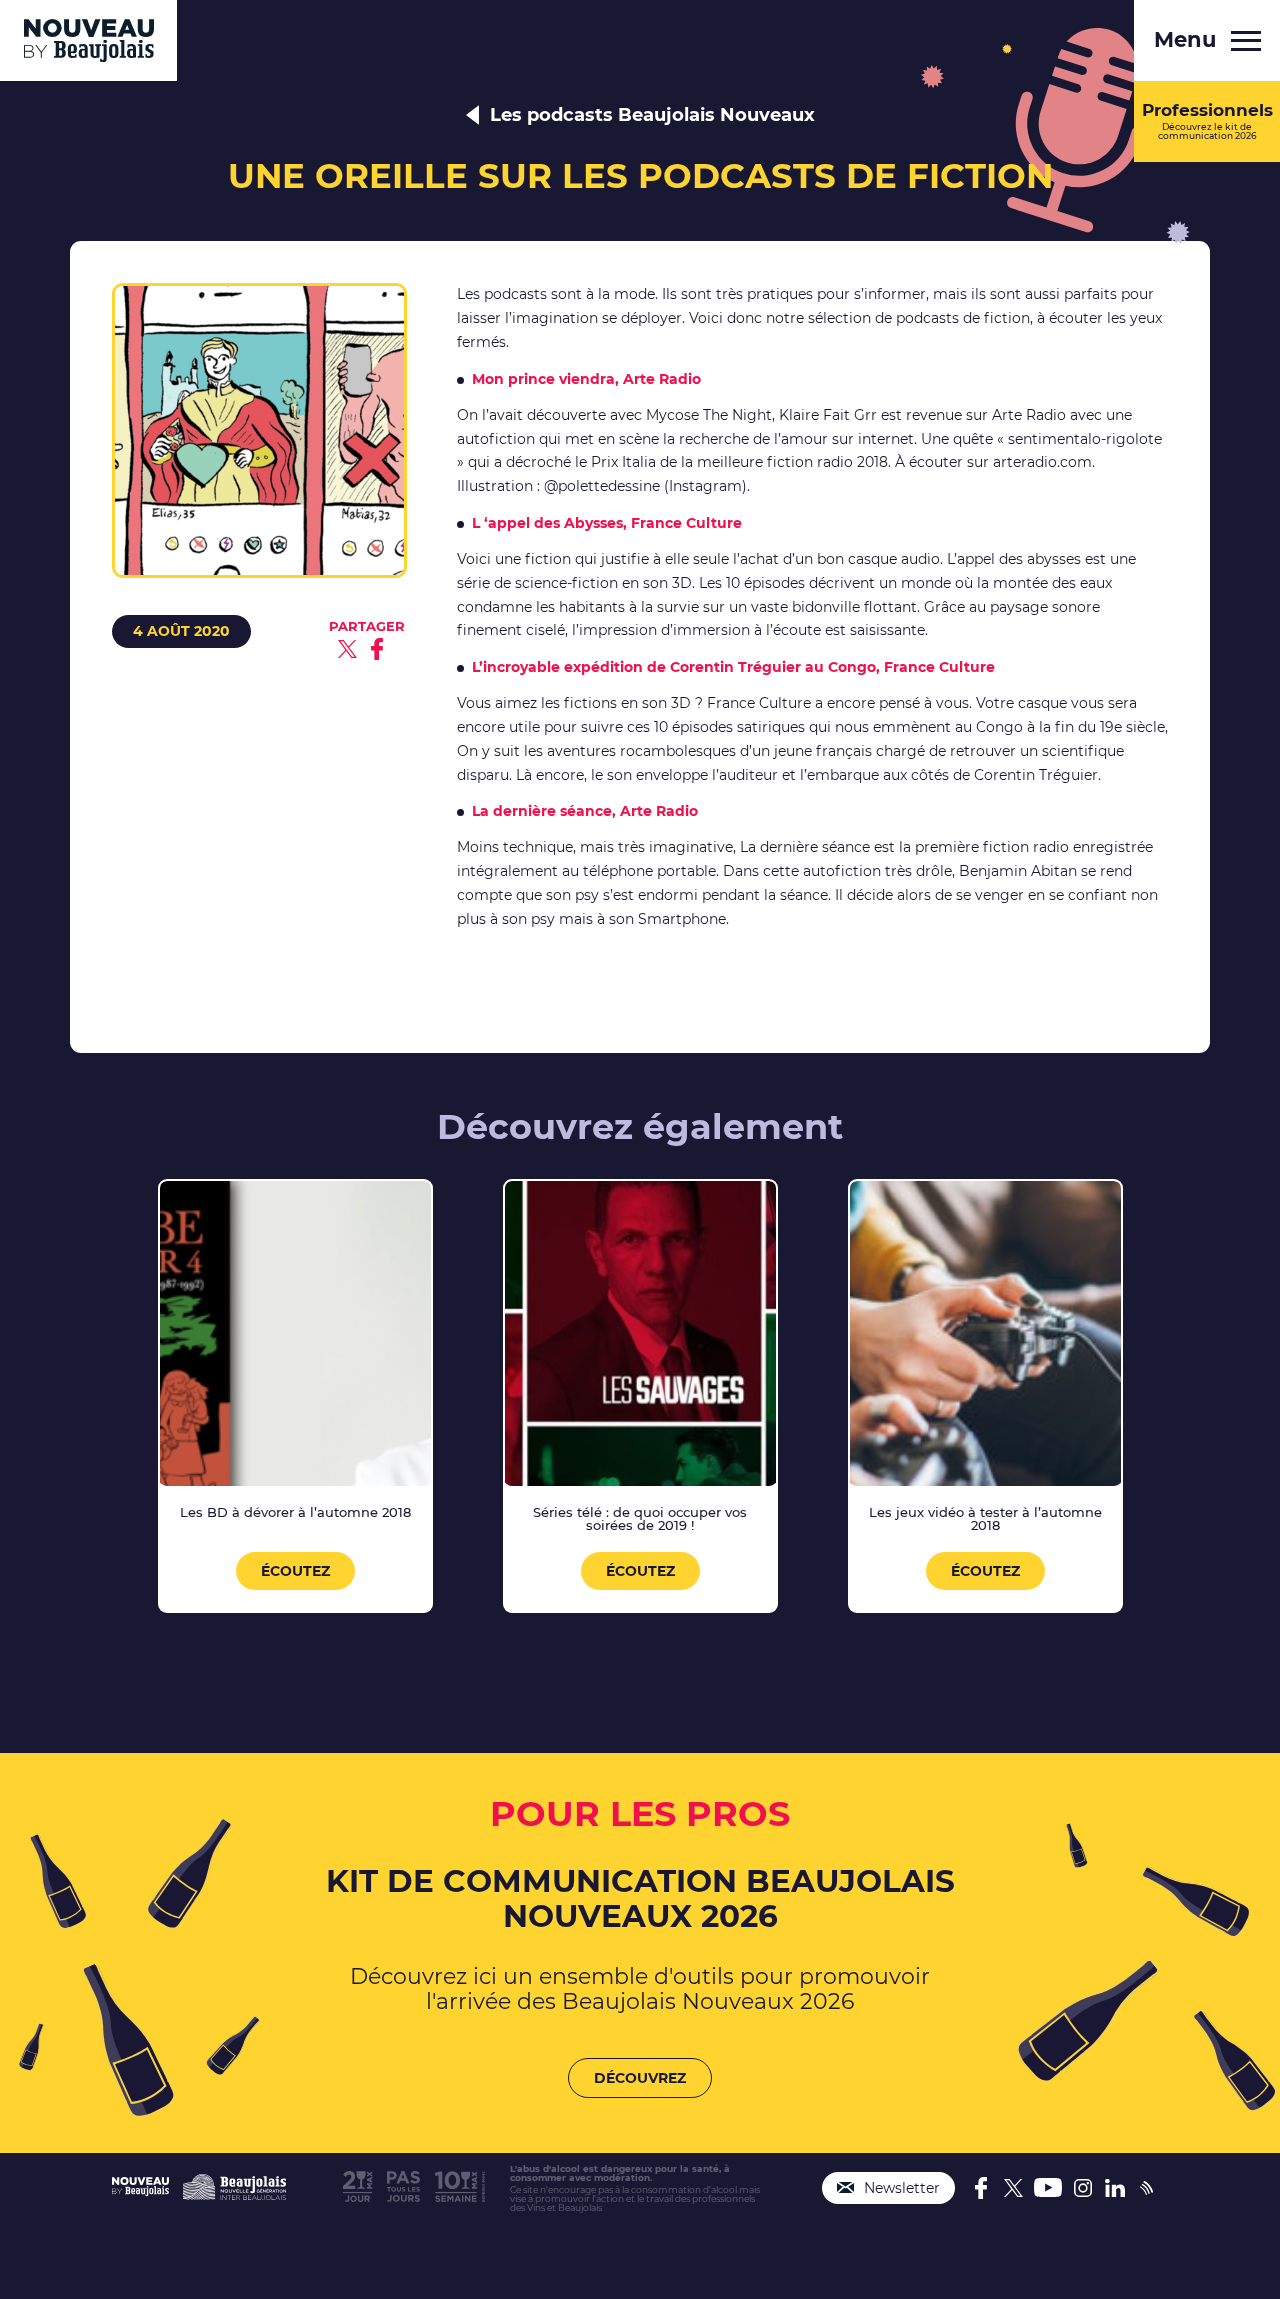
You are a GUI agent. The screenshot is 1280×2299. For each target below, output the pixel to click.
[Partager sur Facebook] (377, 649)
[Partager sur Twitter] (347, 649)
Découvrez (640, 2078)
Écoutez (295, 1571)
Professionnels (1207, 120)
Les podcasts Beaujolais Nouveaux (652, 115)
